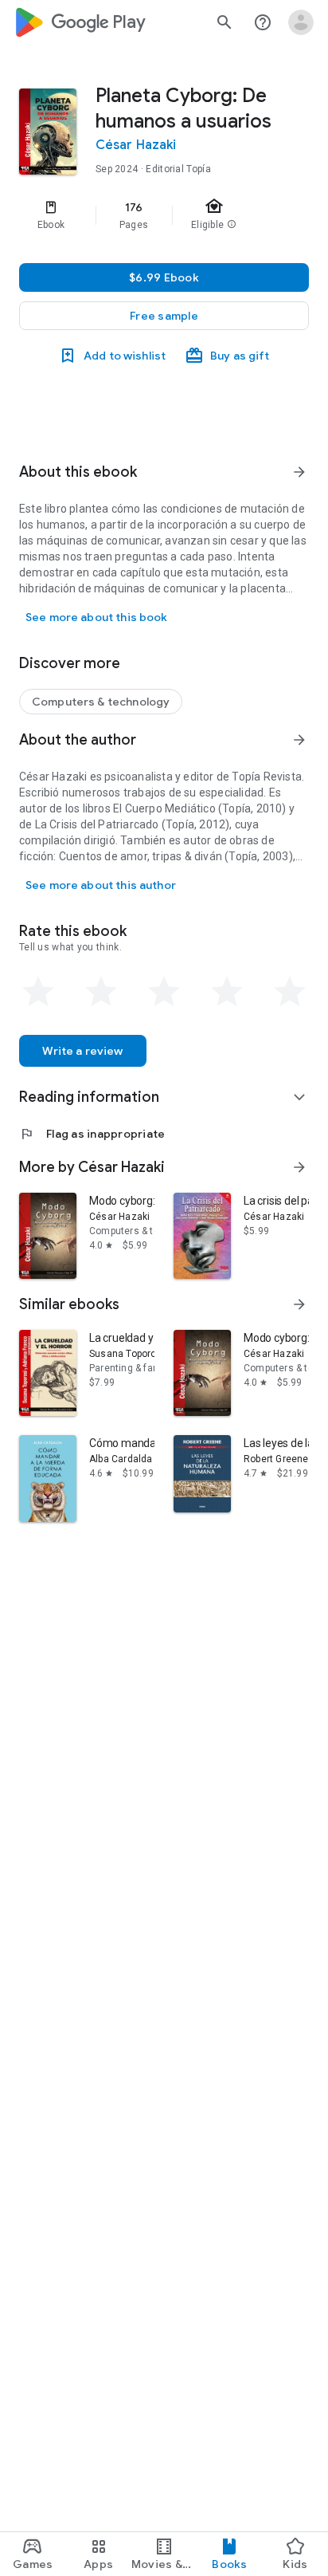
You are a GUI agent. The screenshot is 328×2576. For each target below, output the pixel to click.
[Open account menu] (301, 22)
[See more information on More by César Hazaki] (299, 1167)
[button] (164, 316)
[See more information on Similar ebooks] (299, 1304)
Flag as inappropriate (92, 1134)
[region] (164, 215)
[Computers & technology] (101, 702)
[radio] (38, 992)
